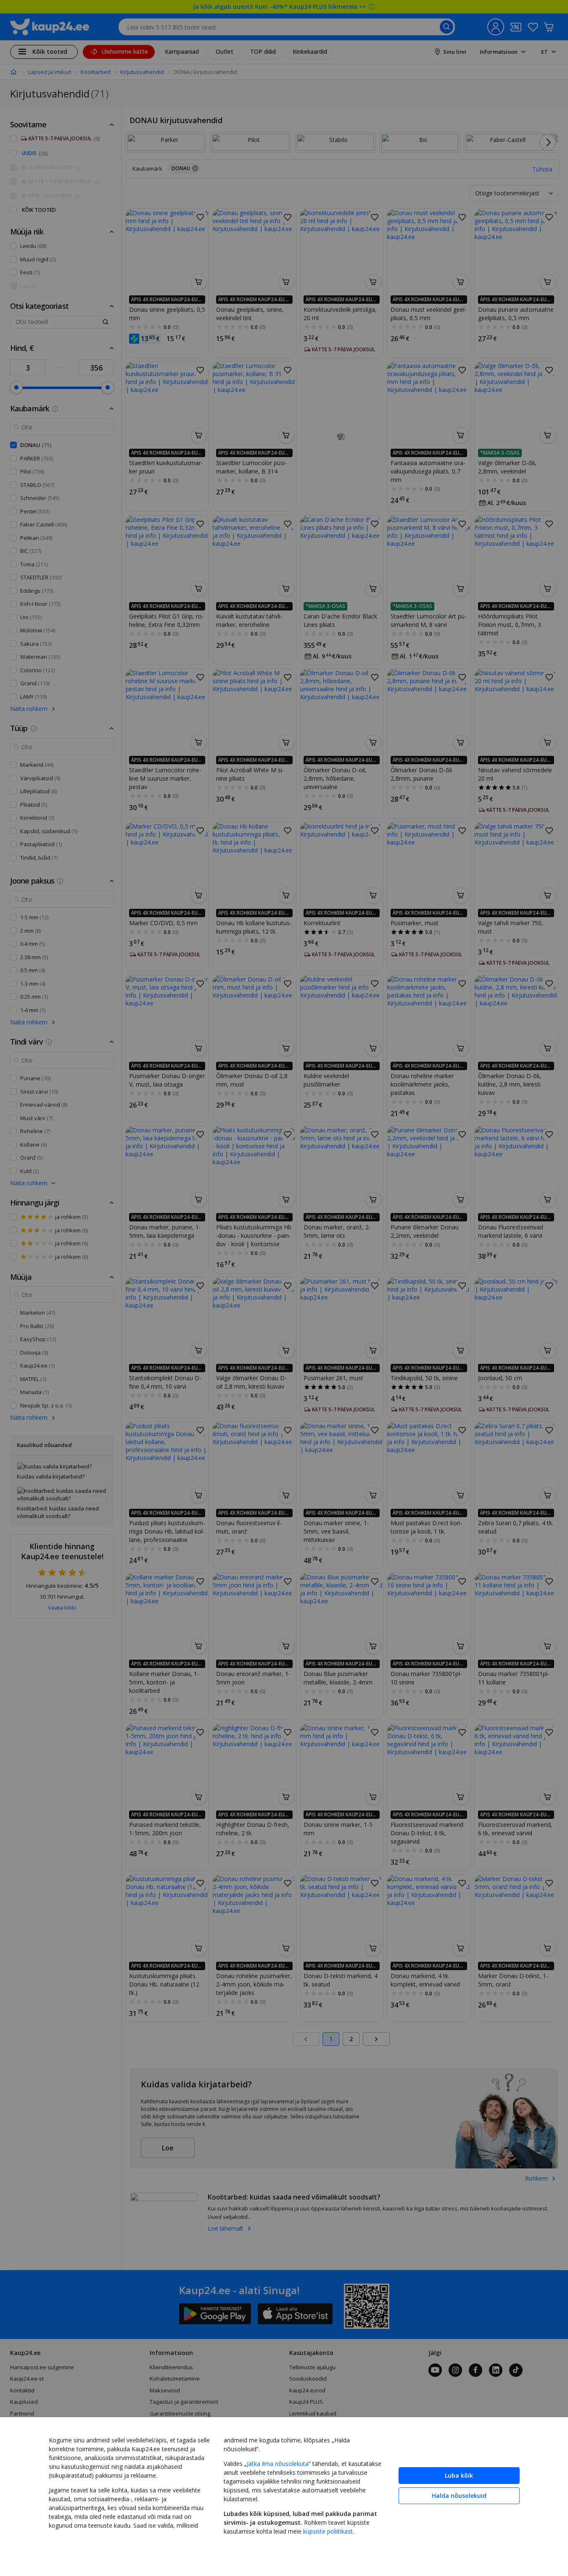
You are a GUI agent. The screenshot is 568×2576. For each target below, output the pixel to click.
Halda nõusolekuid (459, 2496)
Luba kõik (459, 2475)
